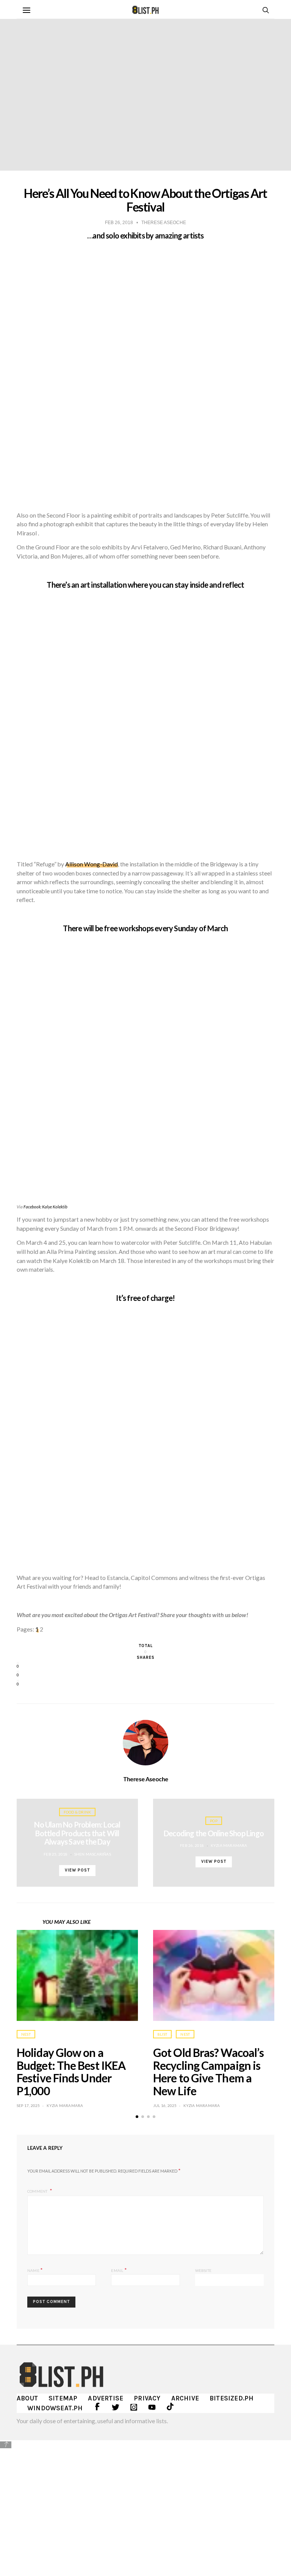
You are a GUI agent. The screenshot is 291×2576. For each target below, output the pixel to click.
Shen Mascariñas (93, 1854)
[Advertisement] (145, 2502)
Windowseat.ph (55, 2408)
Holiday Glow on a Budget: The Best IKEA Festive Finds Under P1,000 (71, 2072)
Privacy (147, 2398)
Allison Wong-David (92, 864)
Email (119, 2270)
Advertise (106, 2398)
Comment (38, 2191)
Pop (214, 1821)
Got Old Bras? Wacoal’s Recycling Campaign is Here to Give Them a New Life (208, 2072)
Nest (26, 2034)
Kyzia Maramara (229, 1845)
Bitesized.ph (232, 2398)
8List (162, 2034)
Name (35, 2270)
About (27, 2398)
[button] (137, 2117)
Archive (185, 2398)
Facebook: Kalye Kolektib (45, 1207)
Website (203, 2270)
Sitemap (63, 2398)
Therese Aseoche (146, 1779)
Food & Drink (77, 1812)
